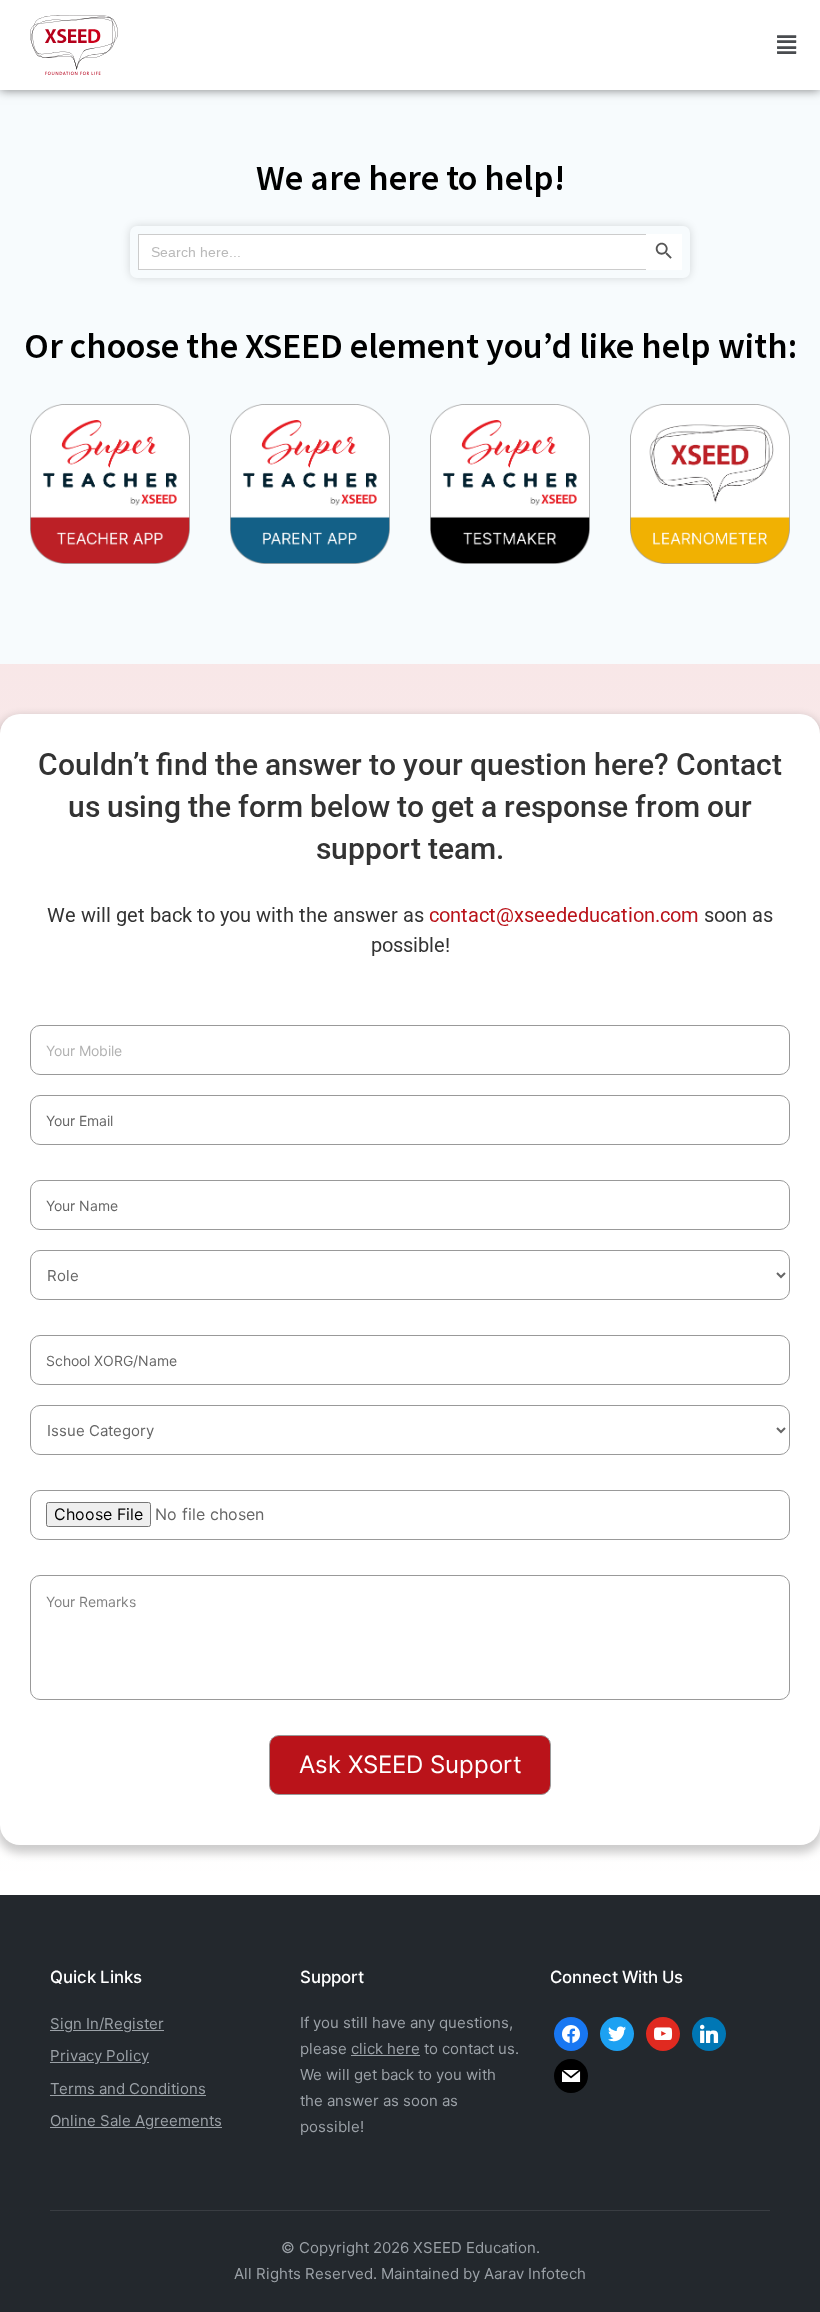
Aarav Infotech (535, 2273)
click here (385, 2048)
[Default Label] (709, 2032)
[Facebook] (571, 2032)
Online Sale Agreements (136, 2120)
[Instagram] (663, 2032)
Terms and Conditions (128, 2088)
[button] (786, 45)
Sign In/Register (107, 2023)
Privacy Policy (99, 2055)
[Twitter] (617, 2032)
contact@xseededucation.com (564, 915)
